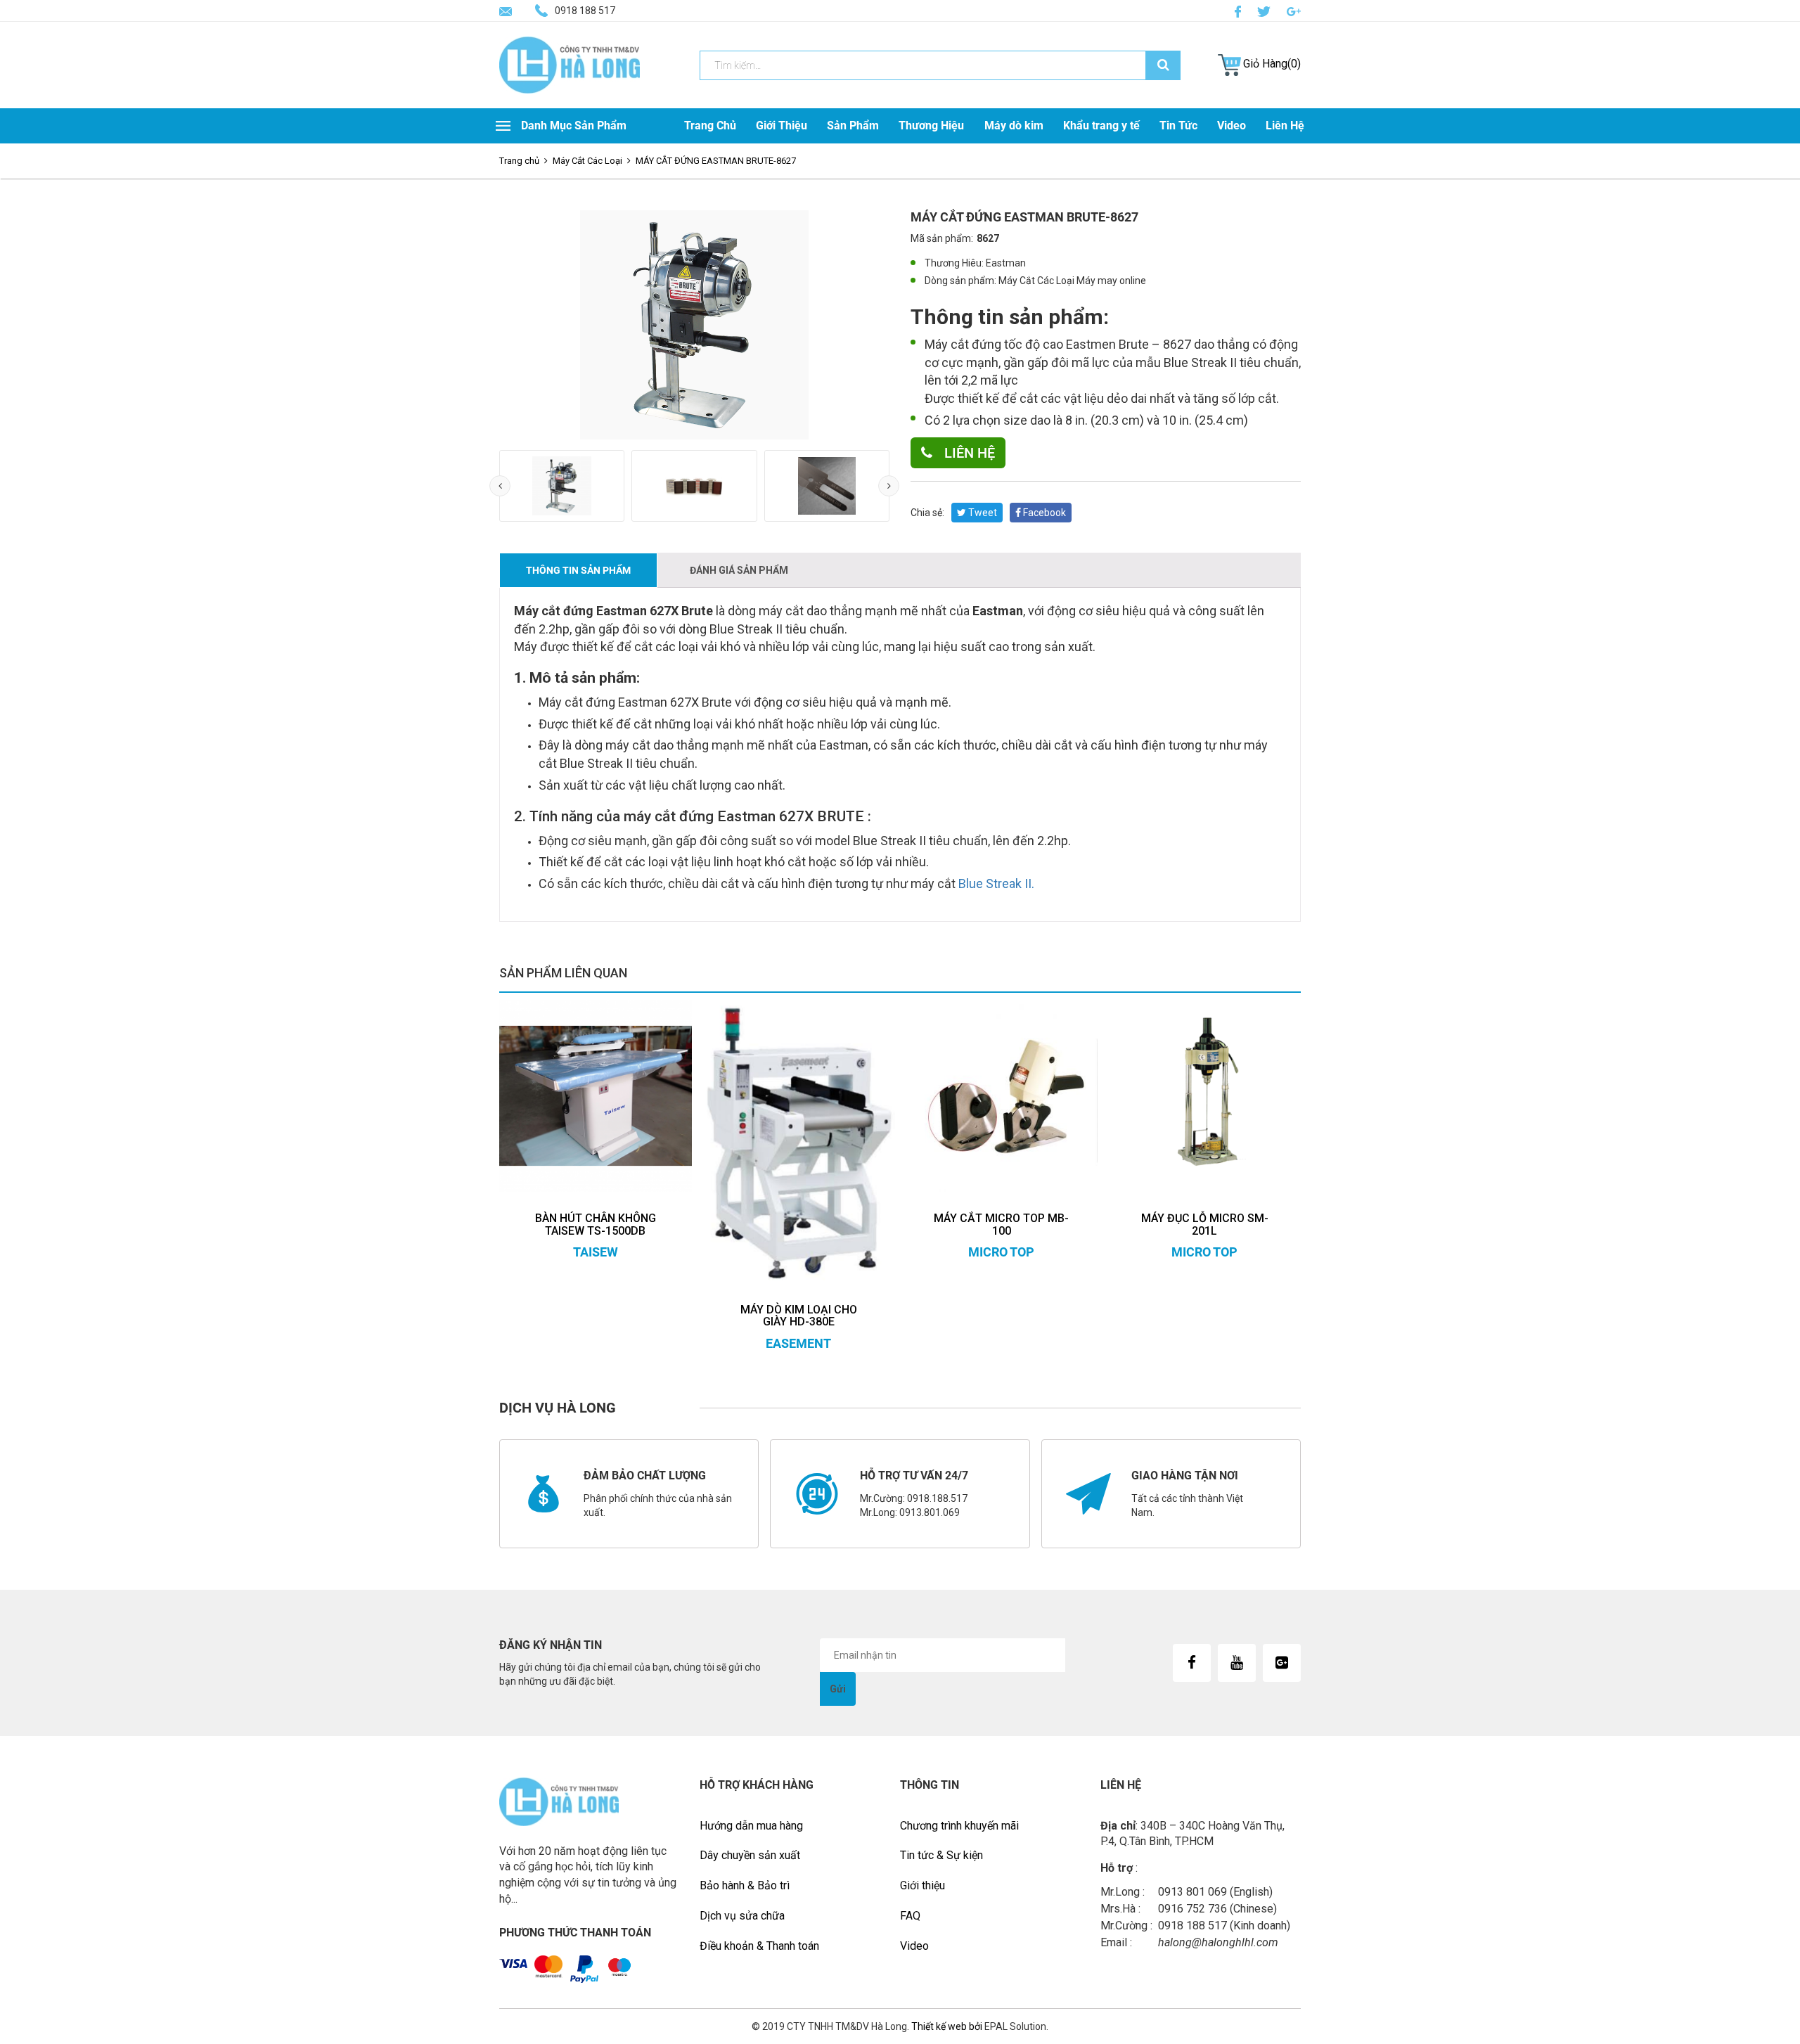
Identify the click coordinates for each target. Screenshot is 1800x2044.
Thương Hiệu (931, 126)
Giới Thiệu (782, 126)
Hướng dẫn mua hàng (751, 1826)
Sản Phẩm (853, 126)
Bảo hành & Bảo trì (745, 1885)
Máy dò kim (1014, 126)
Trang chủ (519, 161)
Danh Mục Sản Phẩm (574, 126)
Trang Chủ (710, 126)
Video (1232, 126)
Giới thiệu (922, 1885)
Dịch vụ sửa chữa (742, 1916)
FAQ (910, 1916)
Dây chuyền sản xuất (750, 1855)
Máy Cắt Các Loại (587, 161)
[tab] (578, 570)
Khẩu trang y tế (1101, 126)
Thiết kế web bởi (946, 2026)
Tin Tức (1178, 126)
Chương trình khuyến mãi (959, 1826)
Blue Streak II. (996, 883)
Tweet (982, 513)
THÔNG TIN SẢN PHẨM (578, 570)
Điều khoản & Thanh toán (759, 1946)
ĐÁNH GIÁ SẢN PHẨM (739, 570)
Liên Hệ (1285, 126)
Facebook (1043, 513)
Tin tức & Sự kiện (941, 1855)
